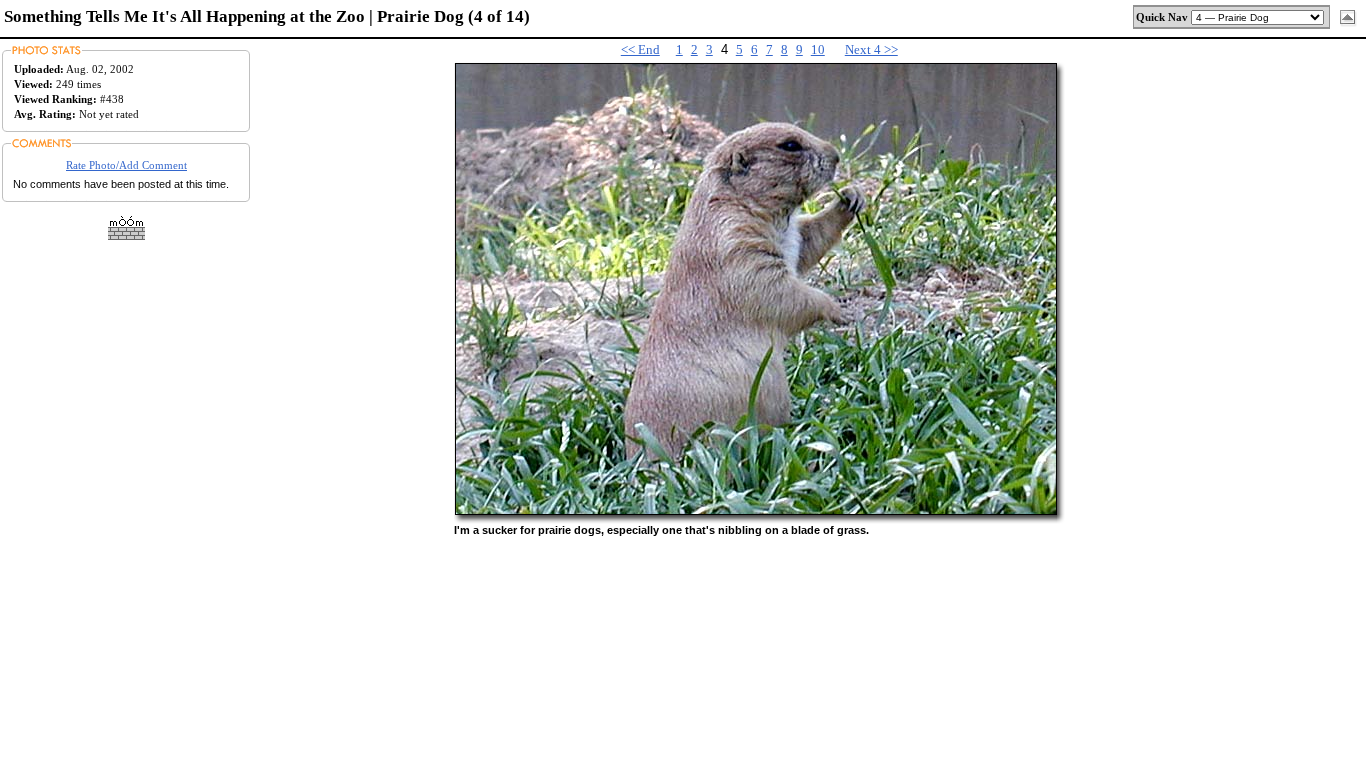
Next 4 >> (871, 49)
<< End (640, 49)
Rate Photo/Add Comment (126, 165)
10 (818, 49)
